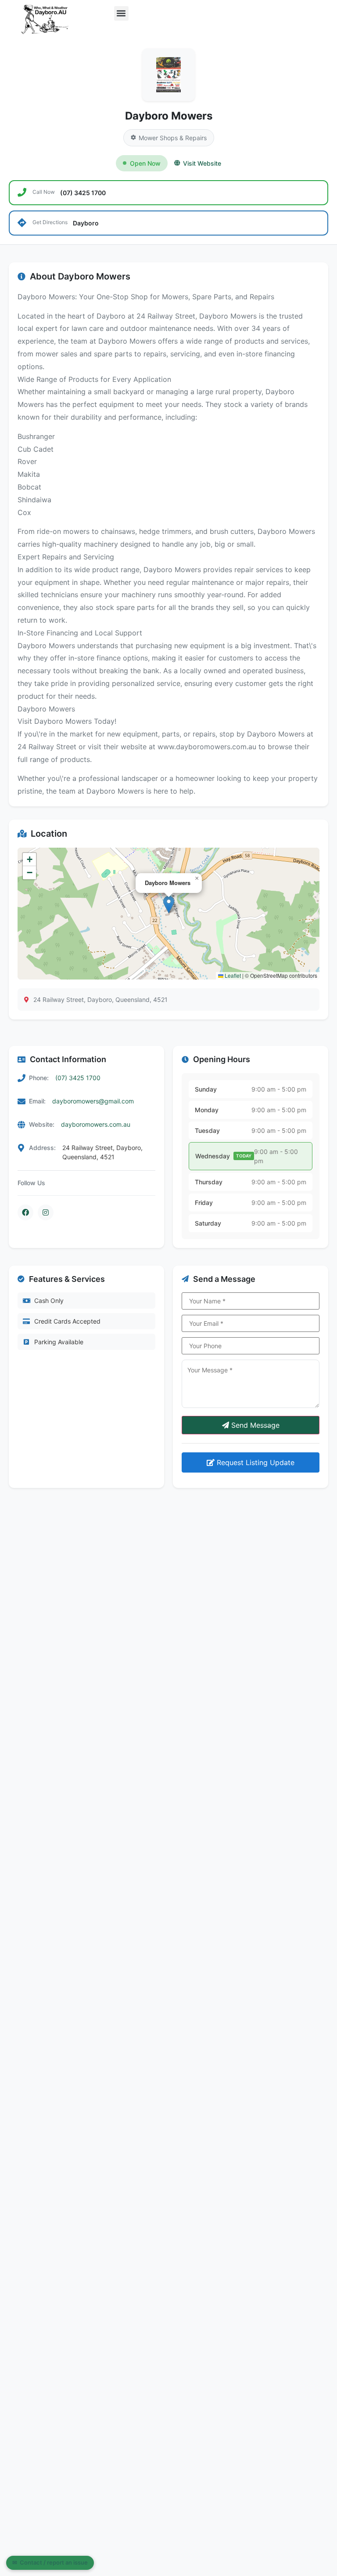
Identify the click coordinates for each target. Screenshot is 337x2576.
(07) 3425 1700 (78, 1078)
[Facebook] (25, 1212)
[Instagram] (46, 1212)
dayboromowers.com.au (96, 1124)
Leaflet (232, 975)
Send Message (254, 1425)
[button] (121, 13)
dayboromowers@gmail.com (93, 1101)
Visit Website (202, 163)
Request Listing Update (255, 1462)
